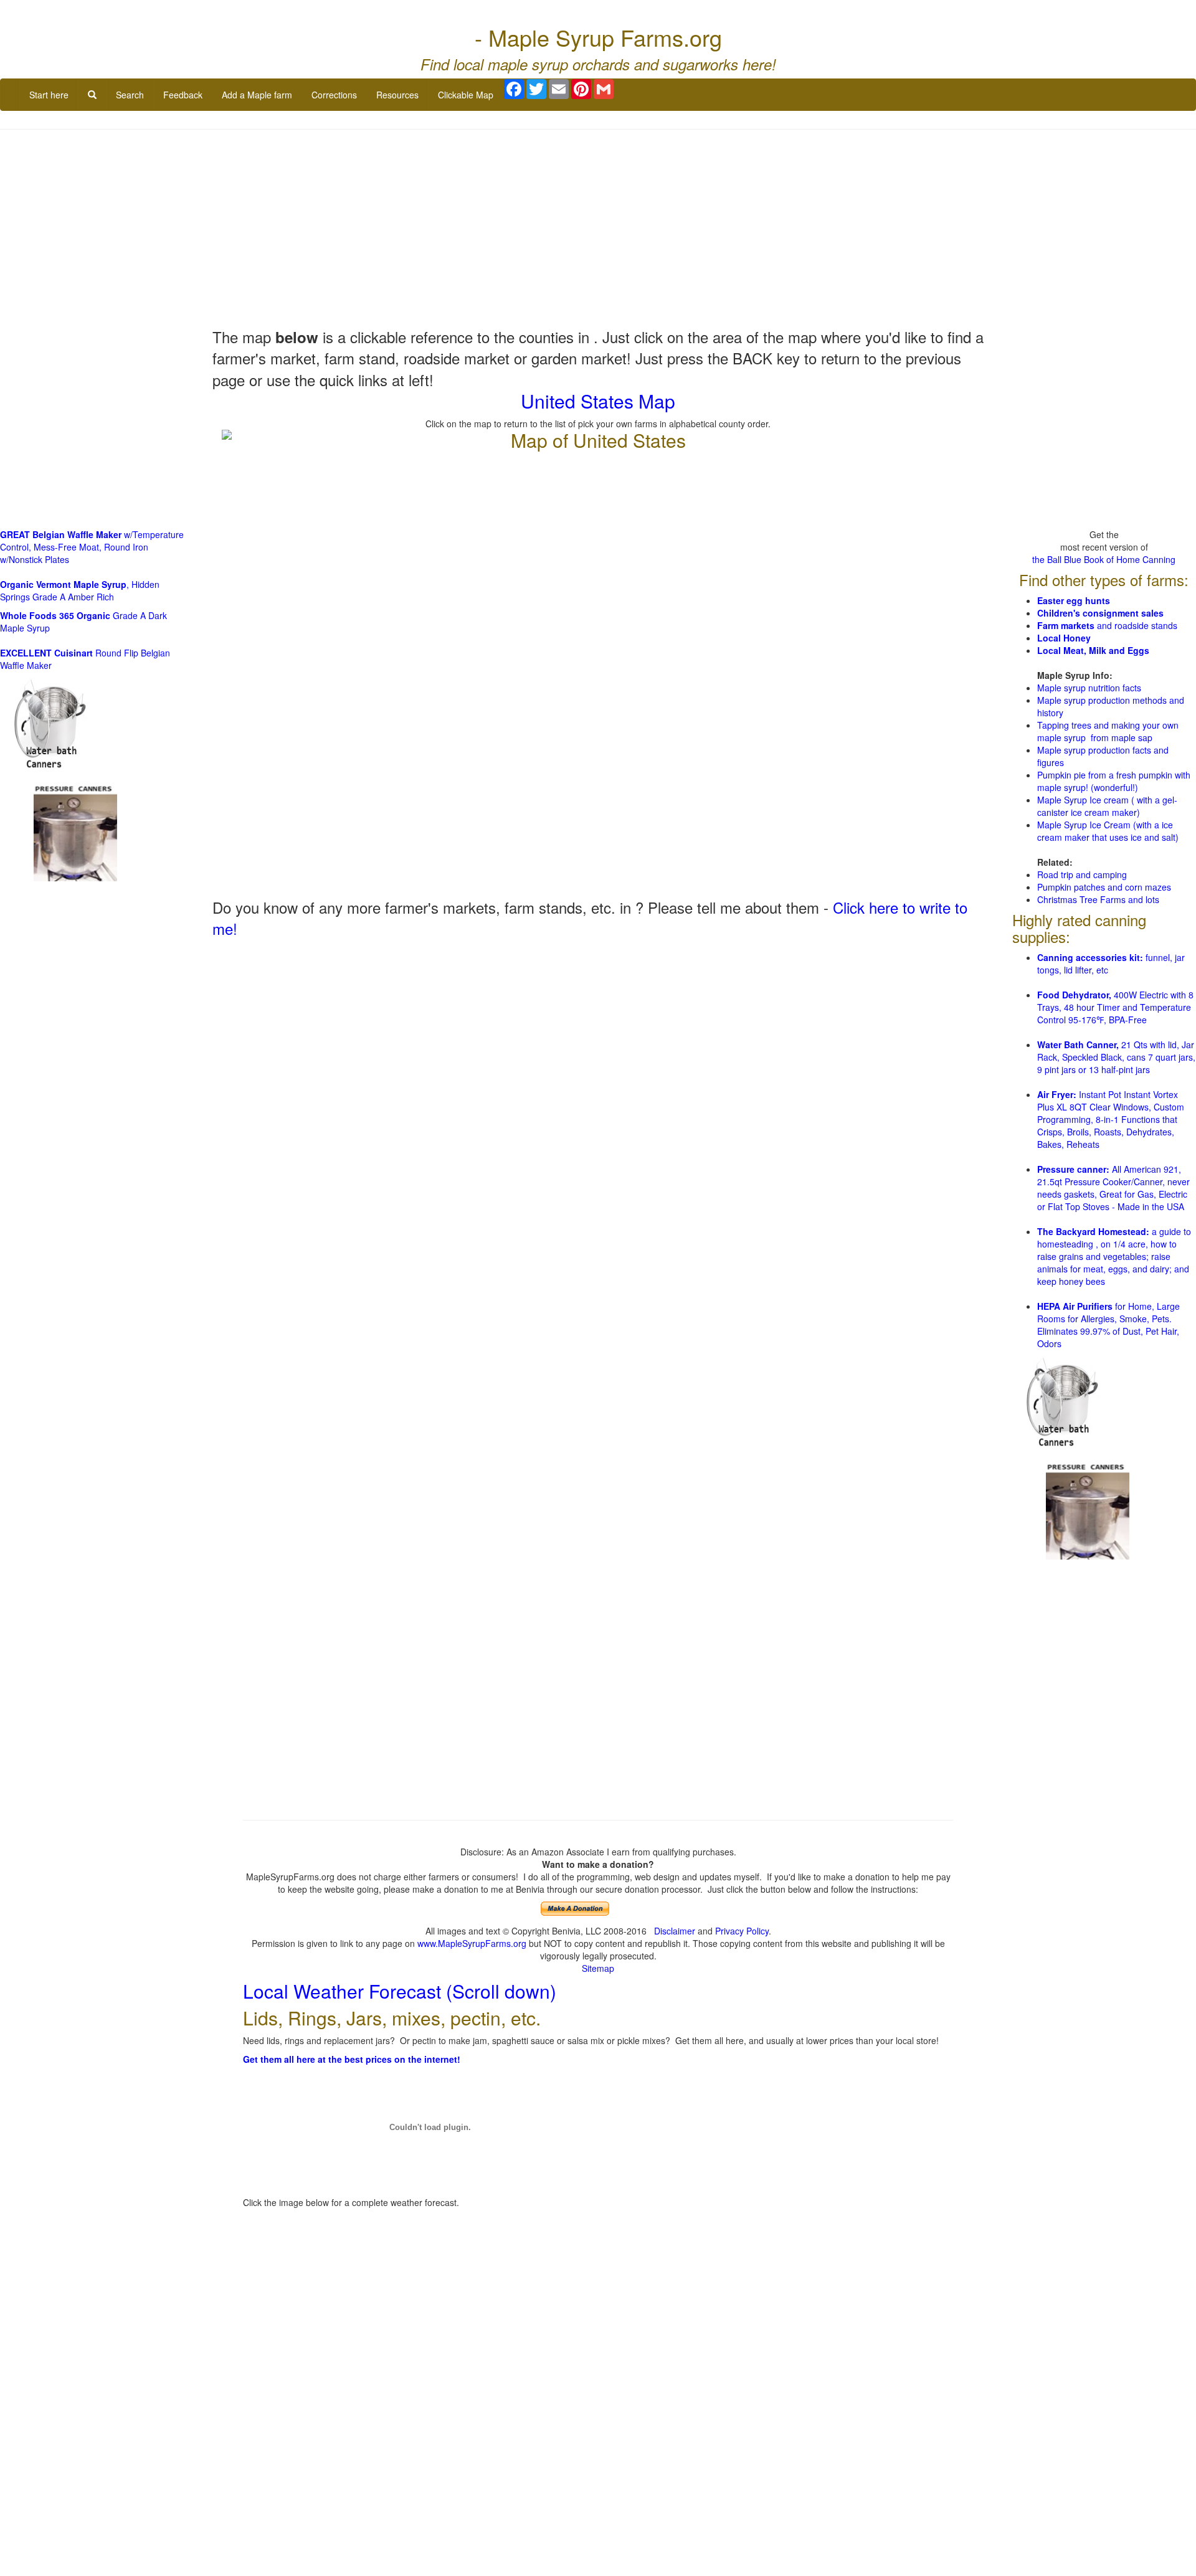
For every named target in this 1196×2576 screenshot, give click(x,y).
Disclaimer (675, 1931)
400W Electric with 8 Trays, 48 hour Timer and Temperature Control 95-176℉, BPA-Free (1115, 1007)
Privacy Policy (742, 1931)
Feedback (183, 95)
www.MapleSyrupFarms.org (472, 1943)
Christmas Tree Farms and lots (1098, 899)
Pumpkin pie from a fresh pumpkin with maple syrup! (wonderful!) (1114, 781)
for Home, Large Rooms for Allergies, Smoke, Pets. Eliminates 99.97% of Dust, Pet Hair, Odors (1108, 1325)
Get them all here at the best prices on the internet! (352, 2059)
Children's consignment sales (1100, 613)
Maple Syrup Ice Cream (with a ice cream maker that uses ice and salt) (1108, 831)
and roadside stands (1107, 625)
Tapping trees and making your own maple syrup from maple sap (1108, 731)
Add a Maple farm (257, 95)
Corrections (334, 95)
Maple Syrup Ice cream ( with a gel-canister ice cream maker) (1107, 806)
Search (130, 95)
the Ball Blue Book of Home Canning (1104, 559)
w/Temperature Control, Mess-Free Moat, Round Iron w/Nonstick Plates (92, 547)
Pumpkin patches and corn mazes (1104, 887)
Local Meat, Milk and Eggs (1093, 650)
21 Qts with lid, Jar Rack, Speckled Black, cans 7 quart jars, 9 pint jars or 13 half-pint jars (1116, 1057)
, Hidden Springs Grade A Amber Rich (80, 590)
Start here (49, 95)
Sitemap (598, 1968)
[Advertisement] (598, 229)
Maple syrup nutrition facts (1089, 688)
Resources (397, 95)
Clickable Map (466, 95)
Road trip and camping (1082, 874)
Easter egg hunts (1074, 600)
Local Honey (1064, 638)
